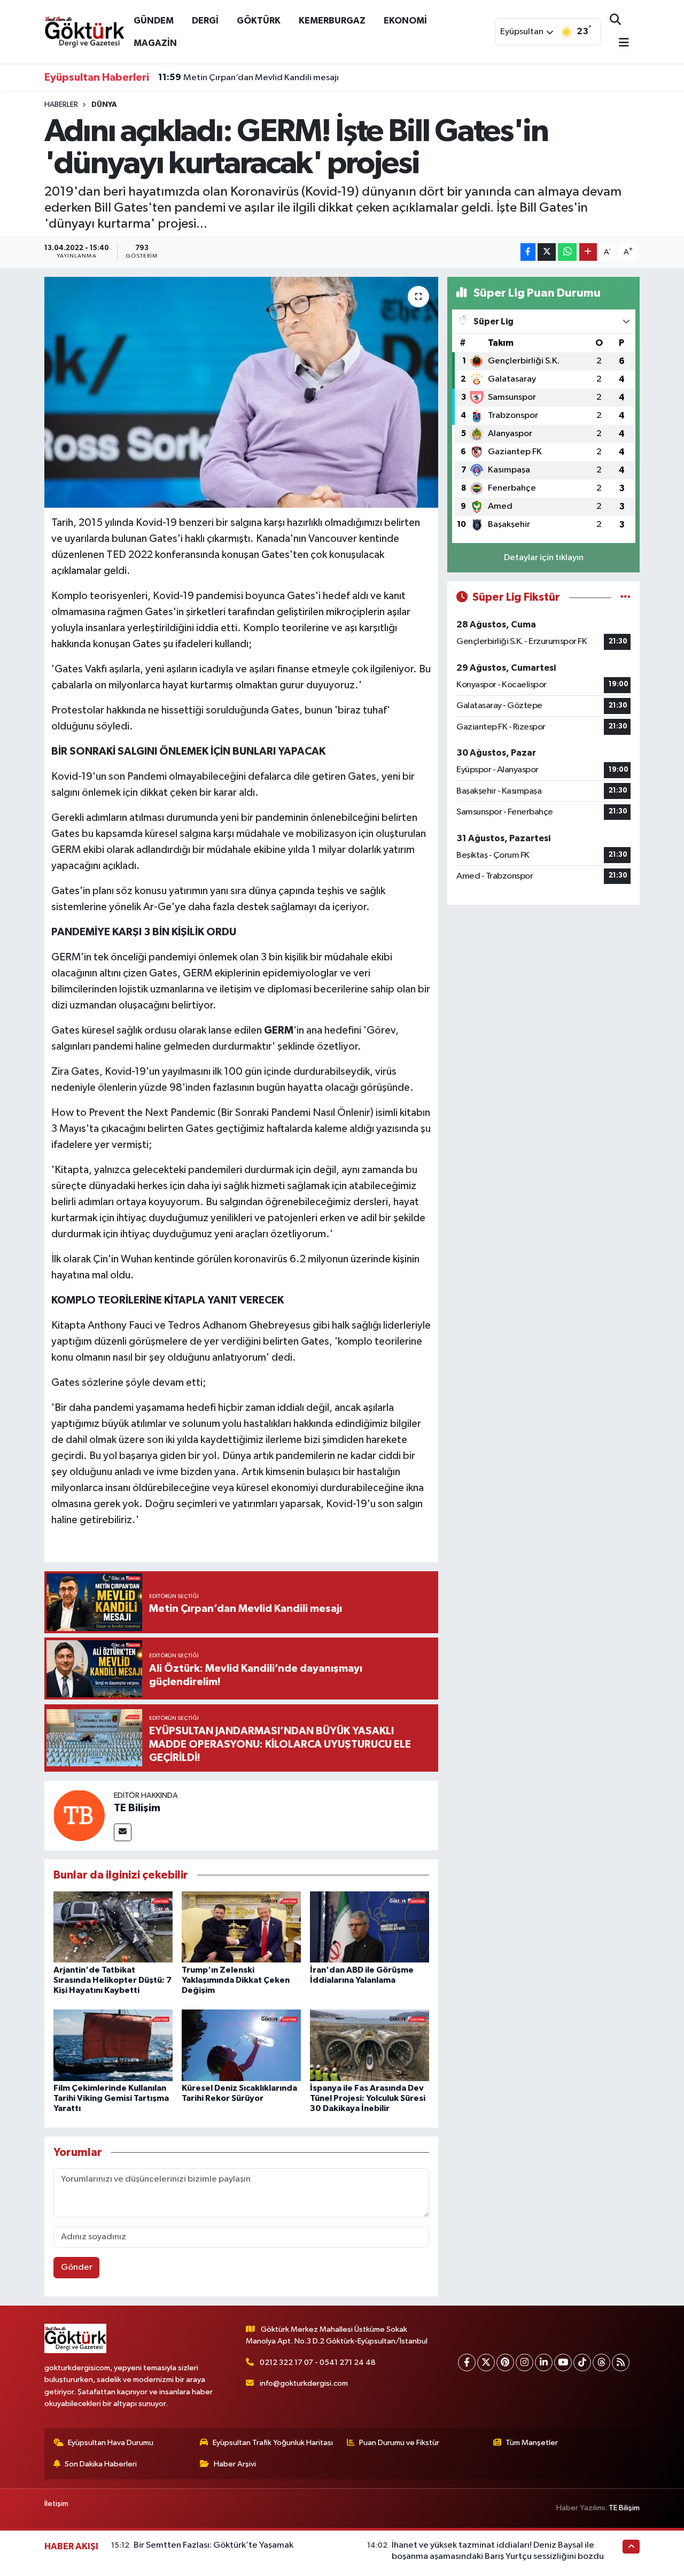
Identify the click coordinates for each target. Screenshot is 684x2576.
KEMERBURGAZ (332, 21)
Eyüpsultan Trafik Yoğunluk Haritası (273, 2443)
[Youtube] (563, 2362)
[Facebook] (467, 2362)
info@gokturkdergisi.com (304, 2383)
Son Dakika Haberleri (101, 2464)
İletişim (56, 2504)
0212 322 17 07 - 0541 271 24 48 (318, 2362)
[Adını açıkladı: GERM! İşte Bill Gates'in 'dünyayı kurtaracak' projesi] (241, 392)
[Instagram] (524, 2362)
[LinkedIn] (544, 2362)
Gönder (77, 2267)
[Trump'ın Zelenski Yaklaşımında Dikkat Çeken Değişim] (241, 1926)
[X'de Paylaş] (547, 252)
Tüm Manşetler (532, 2443)
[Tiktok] (582, 2362)
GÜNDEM (154, 21)
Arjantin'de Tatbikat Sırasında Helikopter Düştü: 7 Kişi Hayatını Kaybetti (112, 1980)
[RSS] (621, 2362)
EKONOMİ (405, 21)
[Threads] (601, 2362)
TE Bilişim (137, 1808)
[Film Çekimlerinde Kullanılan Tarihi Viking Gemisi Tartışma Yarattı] (113, 2045)
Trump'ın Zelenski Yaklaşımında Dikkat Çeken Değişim (236, 1980)
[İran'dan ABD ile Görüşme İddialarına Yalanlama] (370, 1926)
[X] (486, 2362)
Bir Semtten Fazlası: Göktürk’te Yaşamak (213, 2545)
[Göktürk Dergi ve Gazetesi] (84, 31)
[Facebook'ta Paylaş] (528, 252)
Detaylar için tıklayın (544, 558)
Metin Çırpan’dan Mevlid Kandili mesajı (248, 77)
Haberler (61, 105)
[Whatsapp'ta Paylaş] (567, 252)
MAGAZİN (155, 43)
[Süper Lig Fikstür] (625, 597)
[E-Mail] (123, 1832)
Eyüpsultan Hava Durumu (111, 2443)
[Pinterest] (505, 2362)
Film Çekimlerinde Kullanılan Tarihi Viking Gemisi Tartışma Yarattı (111, 2098)
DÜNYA (104, 105)
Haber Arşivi (235, 2464)
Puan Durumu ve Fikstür (399, 2443)
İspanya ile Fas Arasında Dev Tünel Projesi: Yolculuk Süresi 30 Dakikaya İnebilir (368, 2098)
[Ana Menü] (619, 44)
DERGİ (205, 21)
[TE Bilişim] (79, 1815)
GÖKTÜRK (259, 21)
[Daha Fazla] (588, 252)
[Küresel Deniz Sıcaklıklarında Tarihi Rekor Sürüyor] (241, 2045)
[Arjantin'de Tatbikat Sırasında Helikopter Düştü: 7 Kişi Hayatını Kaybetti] (113, 1926)
